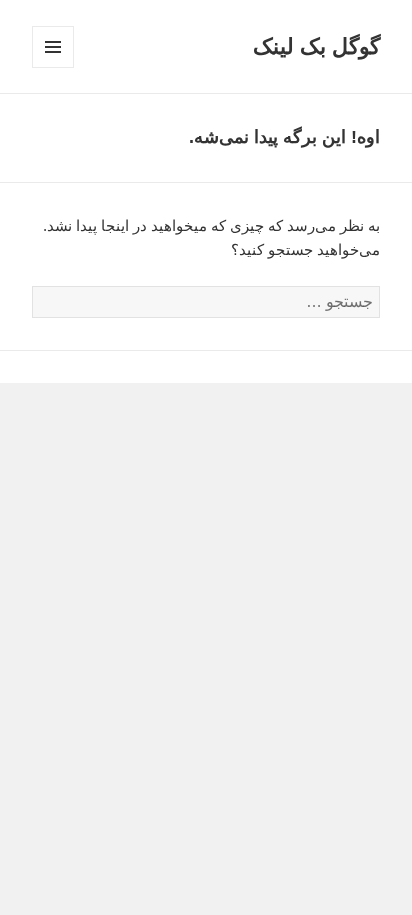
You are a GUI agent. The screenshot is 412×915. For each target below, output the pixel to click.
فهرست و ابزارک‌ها (52, 67)
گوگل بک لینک (316, 46)
